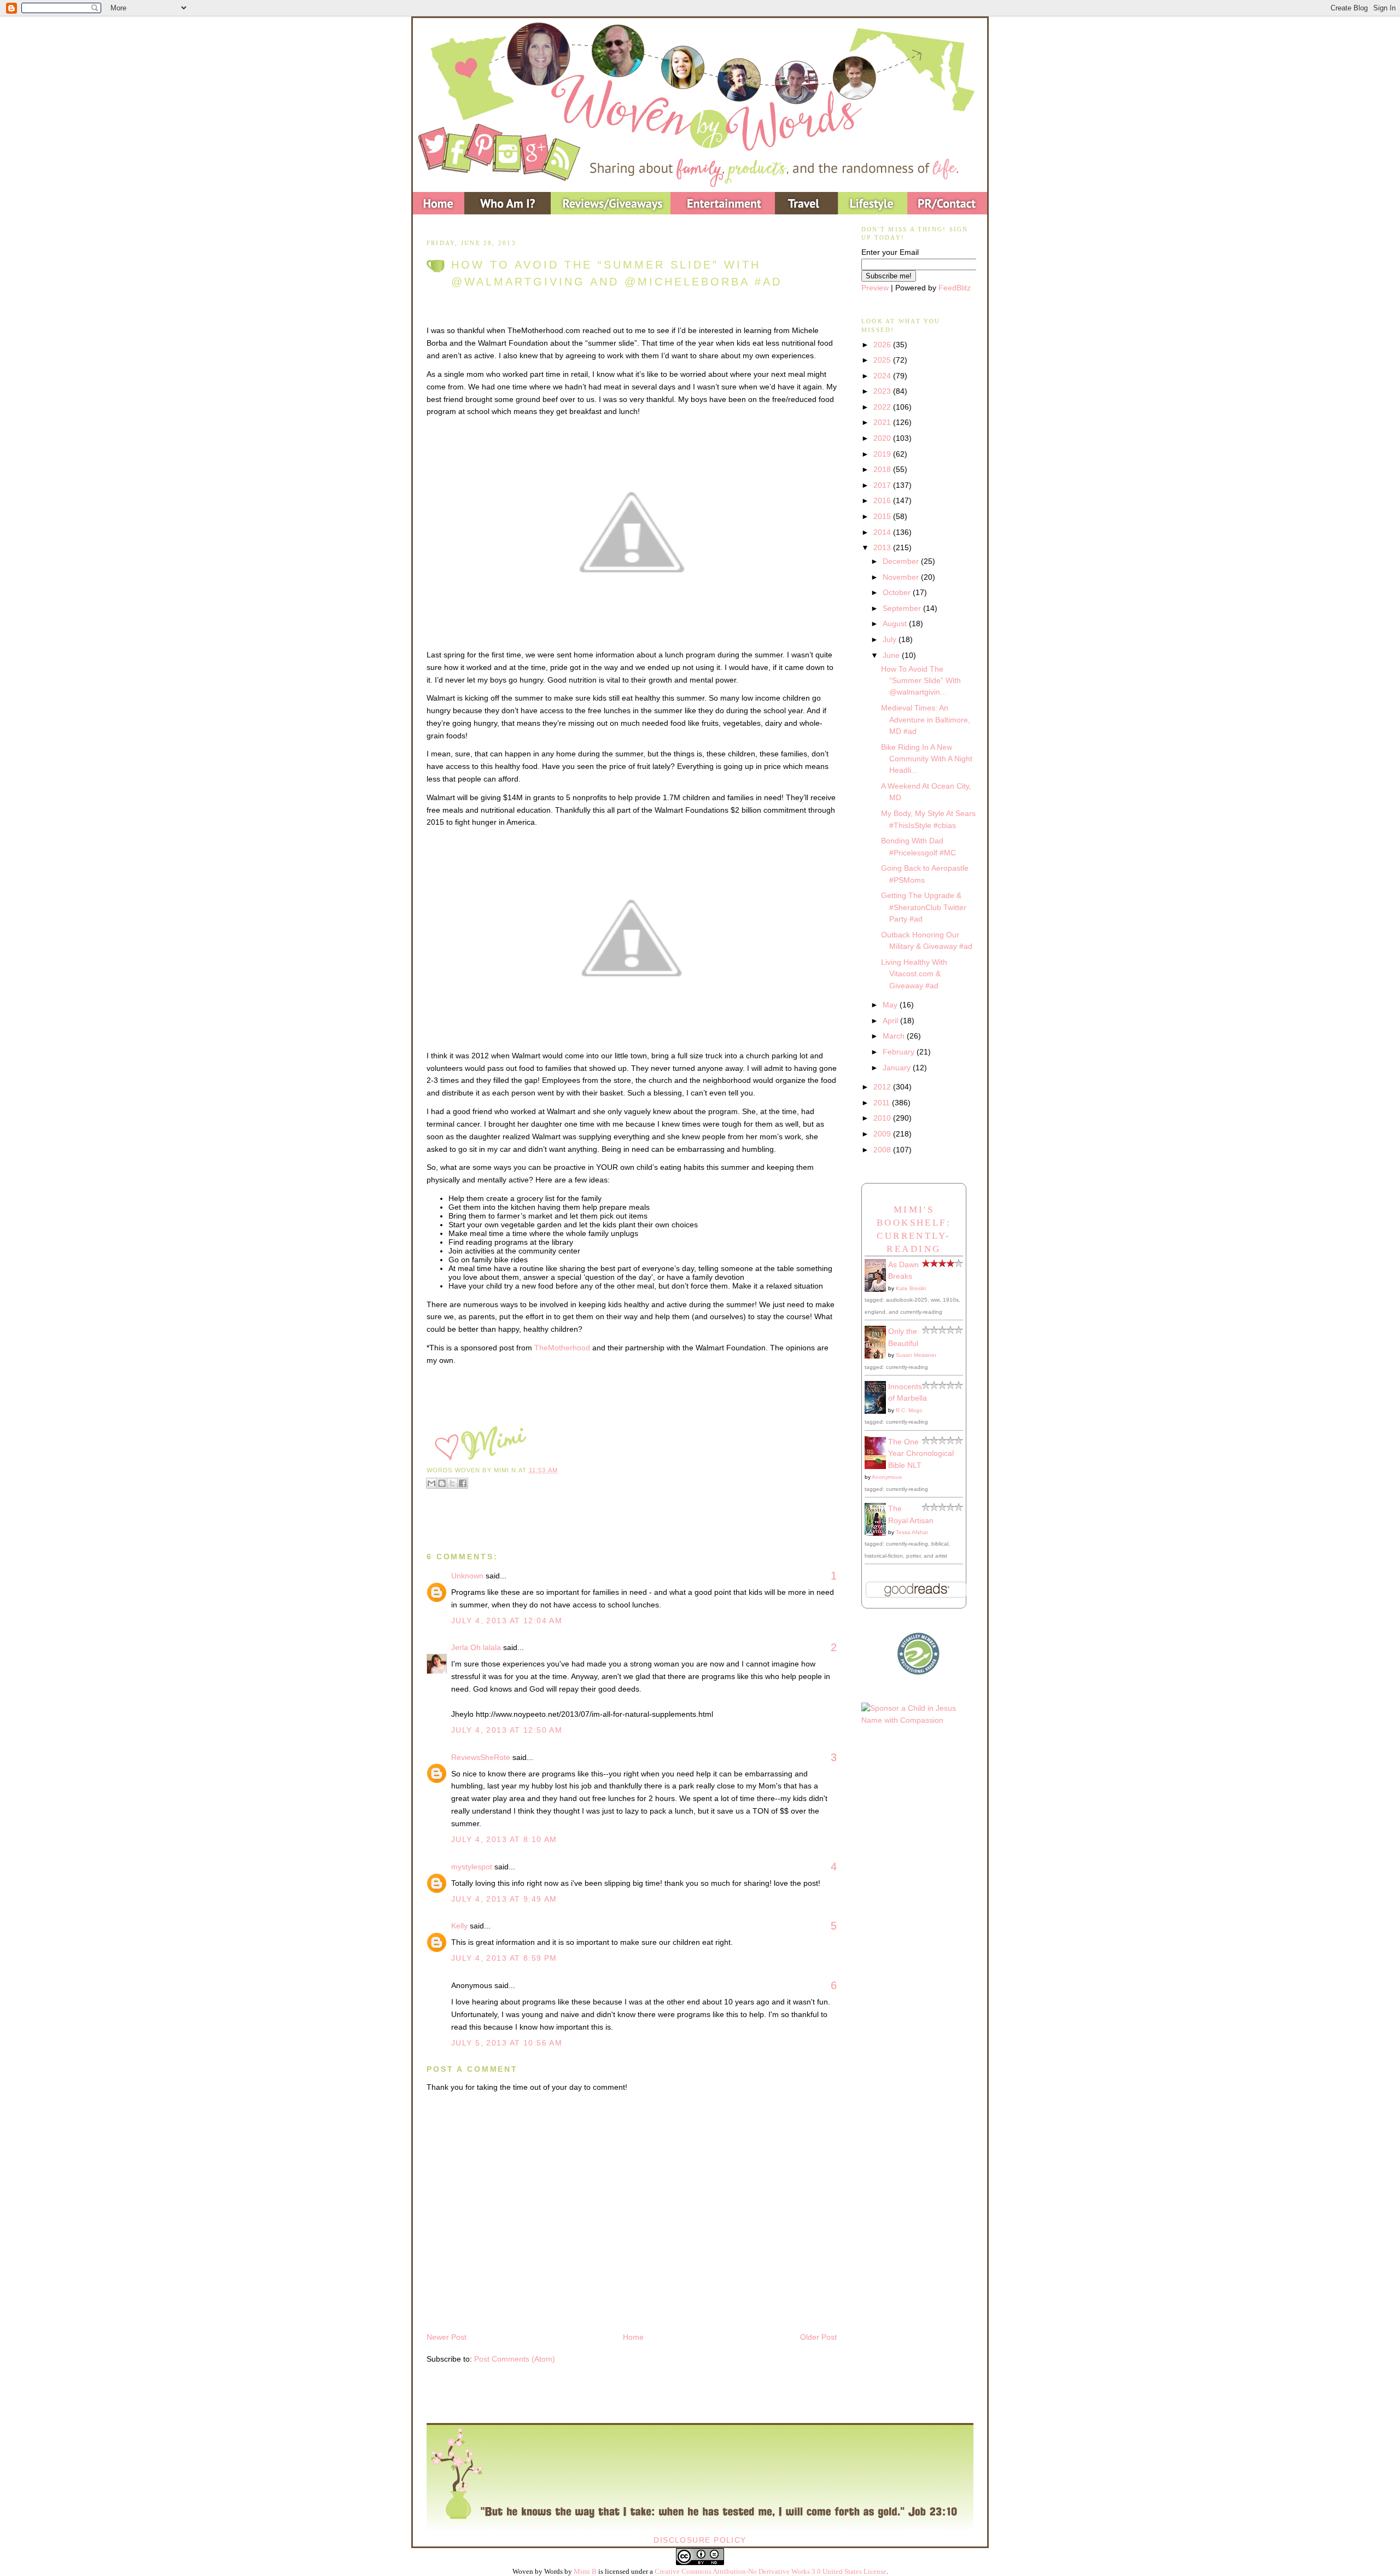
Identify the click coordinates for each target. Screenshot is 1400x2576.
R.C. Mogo (909, 1410)
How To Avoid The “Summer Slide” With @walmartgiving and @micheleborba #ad (617, 273)
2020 (883, 438)
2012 (883, 1087)
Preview (875, 288)
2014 (883, 532)
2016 (883, 500)
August (896, 623)
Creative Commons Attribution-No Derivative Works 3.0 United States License (771, 2571)
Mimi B (585, 2571)
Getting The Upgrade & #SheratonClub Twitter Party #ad (924, 907)
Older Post (818, 2337)
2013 (883, 547)
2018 (883, 469)
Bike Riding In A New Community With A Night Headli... (927, 759)
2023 (883, 391)
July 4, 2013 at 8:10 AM (504, 1839)
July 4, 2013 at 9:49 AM (504, 1899)
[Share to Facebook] (463, 1483)
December (902, 561)
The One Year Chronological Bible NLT (921, 1453)
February (900, 1052)
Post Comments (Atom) (515, 2359)
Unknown (467, 1576)
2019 (883, 454)
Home (633, 2337)
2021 (883, 422)
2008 (883, 1150)
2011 (883, 1103)
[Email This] (431, 1483)
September (903, 608)
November (902, 577)
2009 (883, 1134)
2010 (883, 1118)
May (891, 1005)
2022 (883, 407)
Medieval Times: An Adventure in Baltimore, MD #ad (926, 719)
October (898, 592)
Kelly (459, 1926)
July (891, 639)
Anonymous (887, 1477)
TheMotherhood (562, 1348)
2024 (883, 376)
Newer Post (447, 2337)
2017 (883, 485)
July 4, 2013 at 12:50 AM (507, 1730)
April (891, 1021)
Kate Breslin (911, 1288)
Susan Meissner (916, 1355)
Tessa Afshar (912, 1532)
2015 (883, 516)
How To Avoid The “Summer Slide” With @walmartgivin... (921, 681)
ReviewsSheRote (481, 1757)
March (895, 1036)
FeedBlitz (955, 288)
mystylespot (472, 1867)
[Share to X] (452, 1483)
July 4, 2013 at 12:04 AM (507, 1621)
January (898, 1068)
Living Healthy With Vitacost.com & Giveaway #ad (914, 974)
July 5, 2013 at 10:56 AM (507, 2043)
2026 (883, 345)
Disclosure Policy (700, 2540)
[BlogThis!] (442, 1483)
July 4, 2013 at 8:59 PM (504, 1958)
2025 (883, 360)
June (892, 655)
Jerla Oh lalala (476, 1647)
